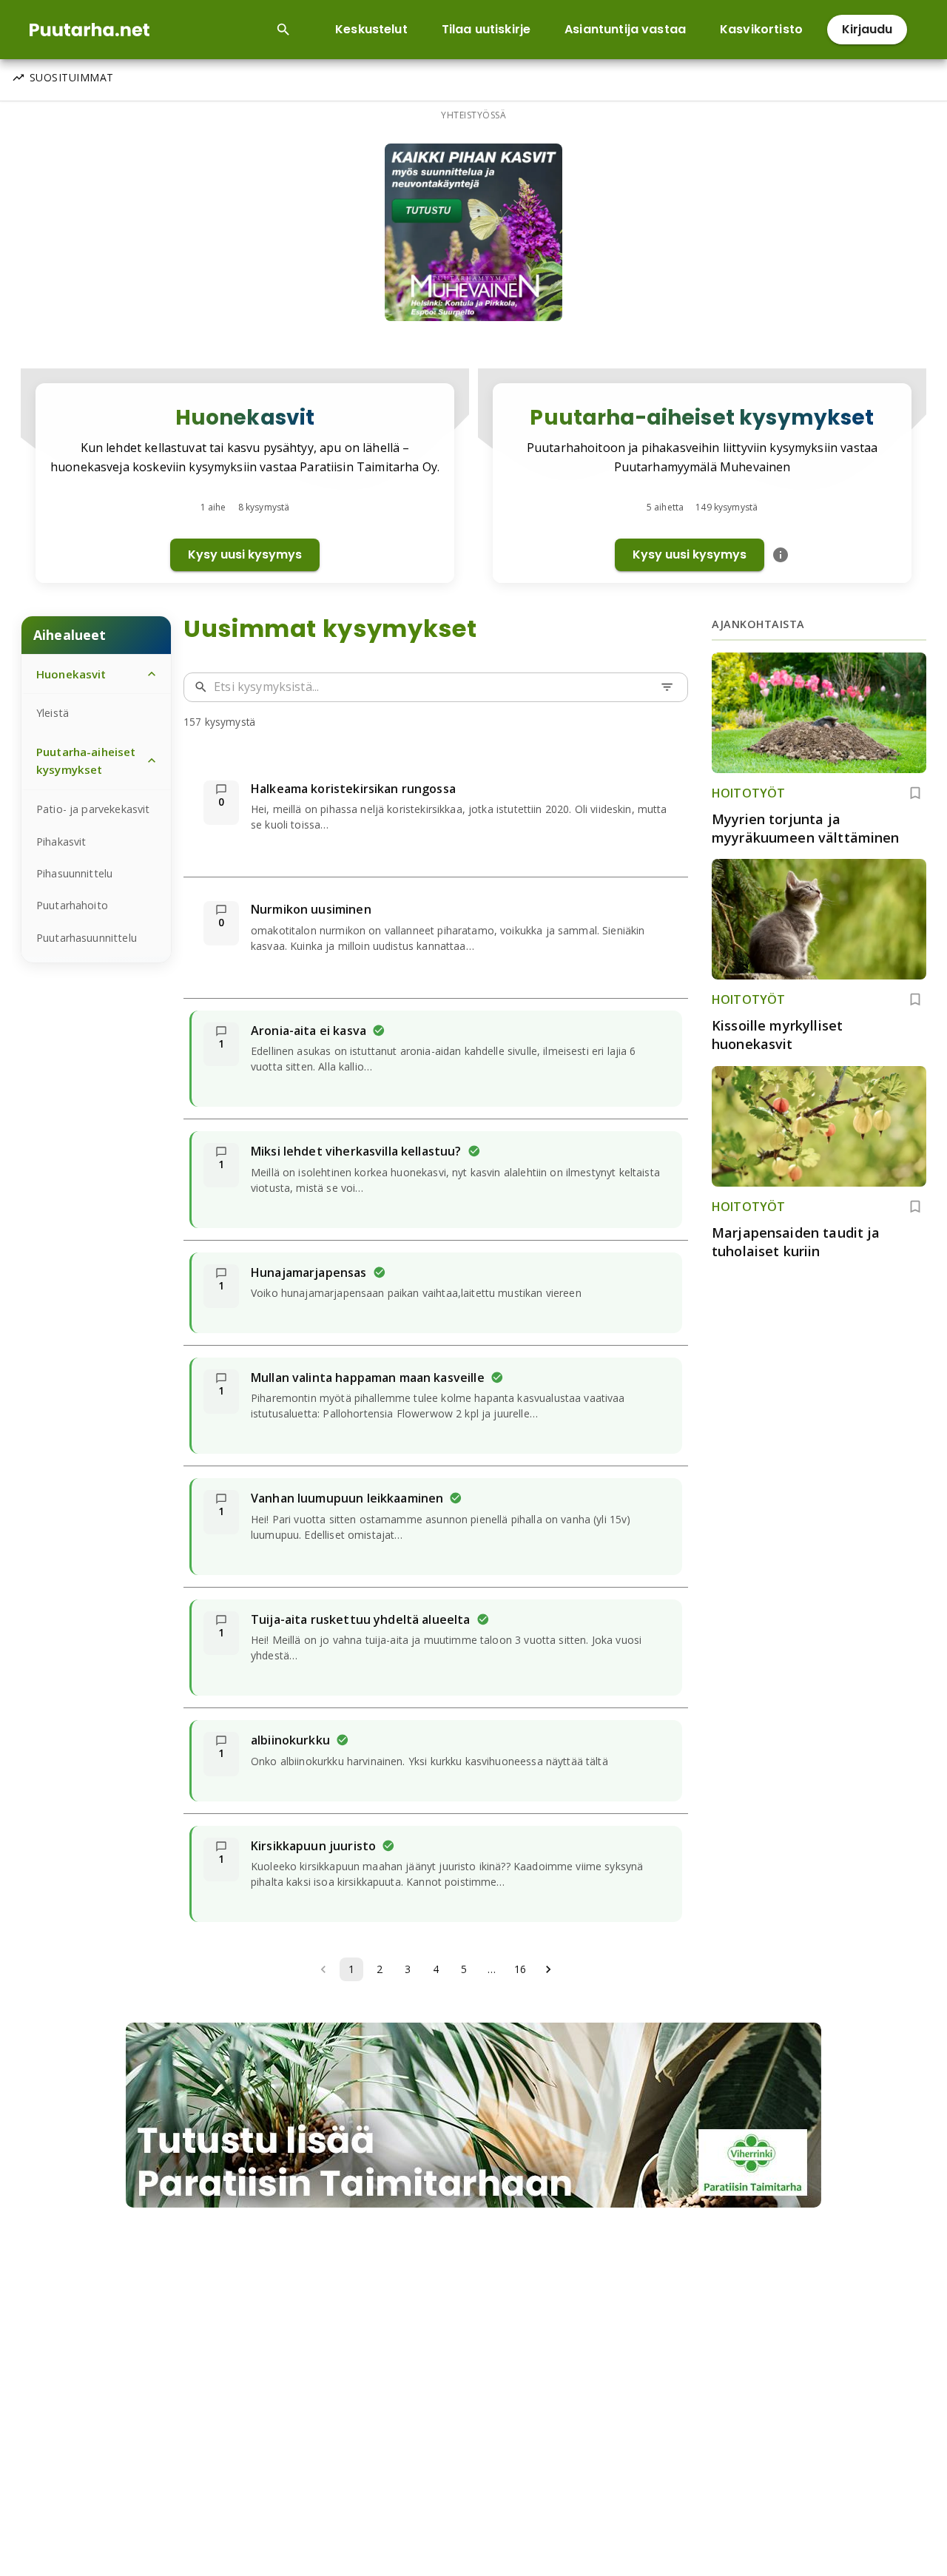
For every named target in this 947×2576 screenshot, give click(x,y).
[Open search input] (283, 30)
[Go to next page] (548, 1969)
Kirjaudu (867, 29)
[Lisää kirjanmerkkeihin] (915, 793)
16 (520, 1969)
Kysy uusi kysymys (245, 554)
